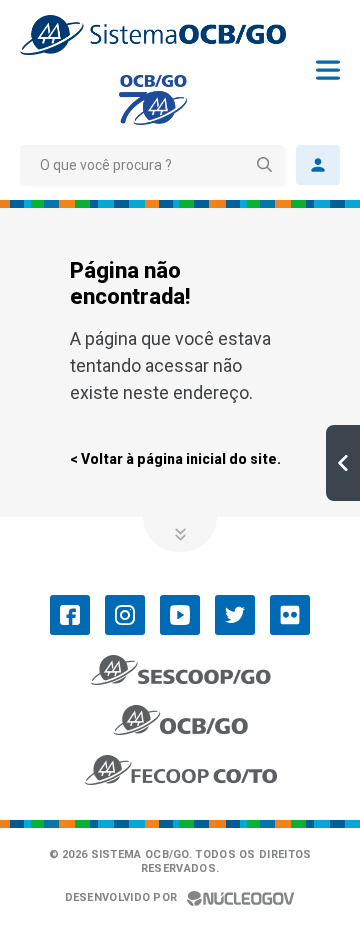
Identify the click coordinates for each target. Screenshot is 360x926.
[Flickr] (290, 615)
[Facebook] (70, 615)
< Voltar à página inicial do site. (175, 459)
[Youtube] (180, 615)
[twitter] (235, 615)
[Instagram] (125, 615)
